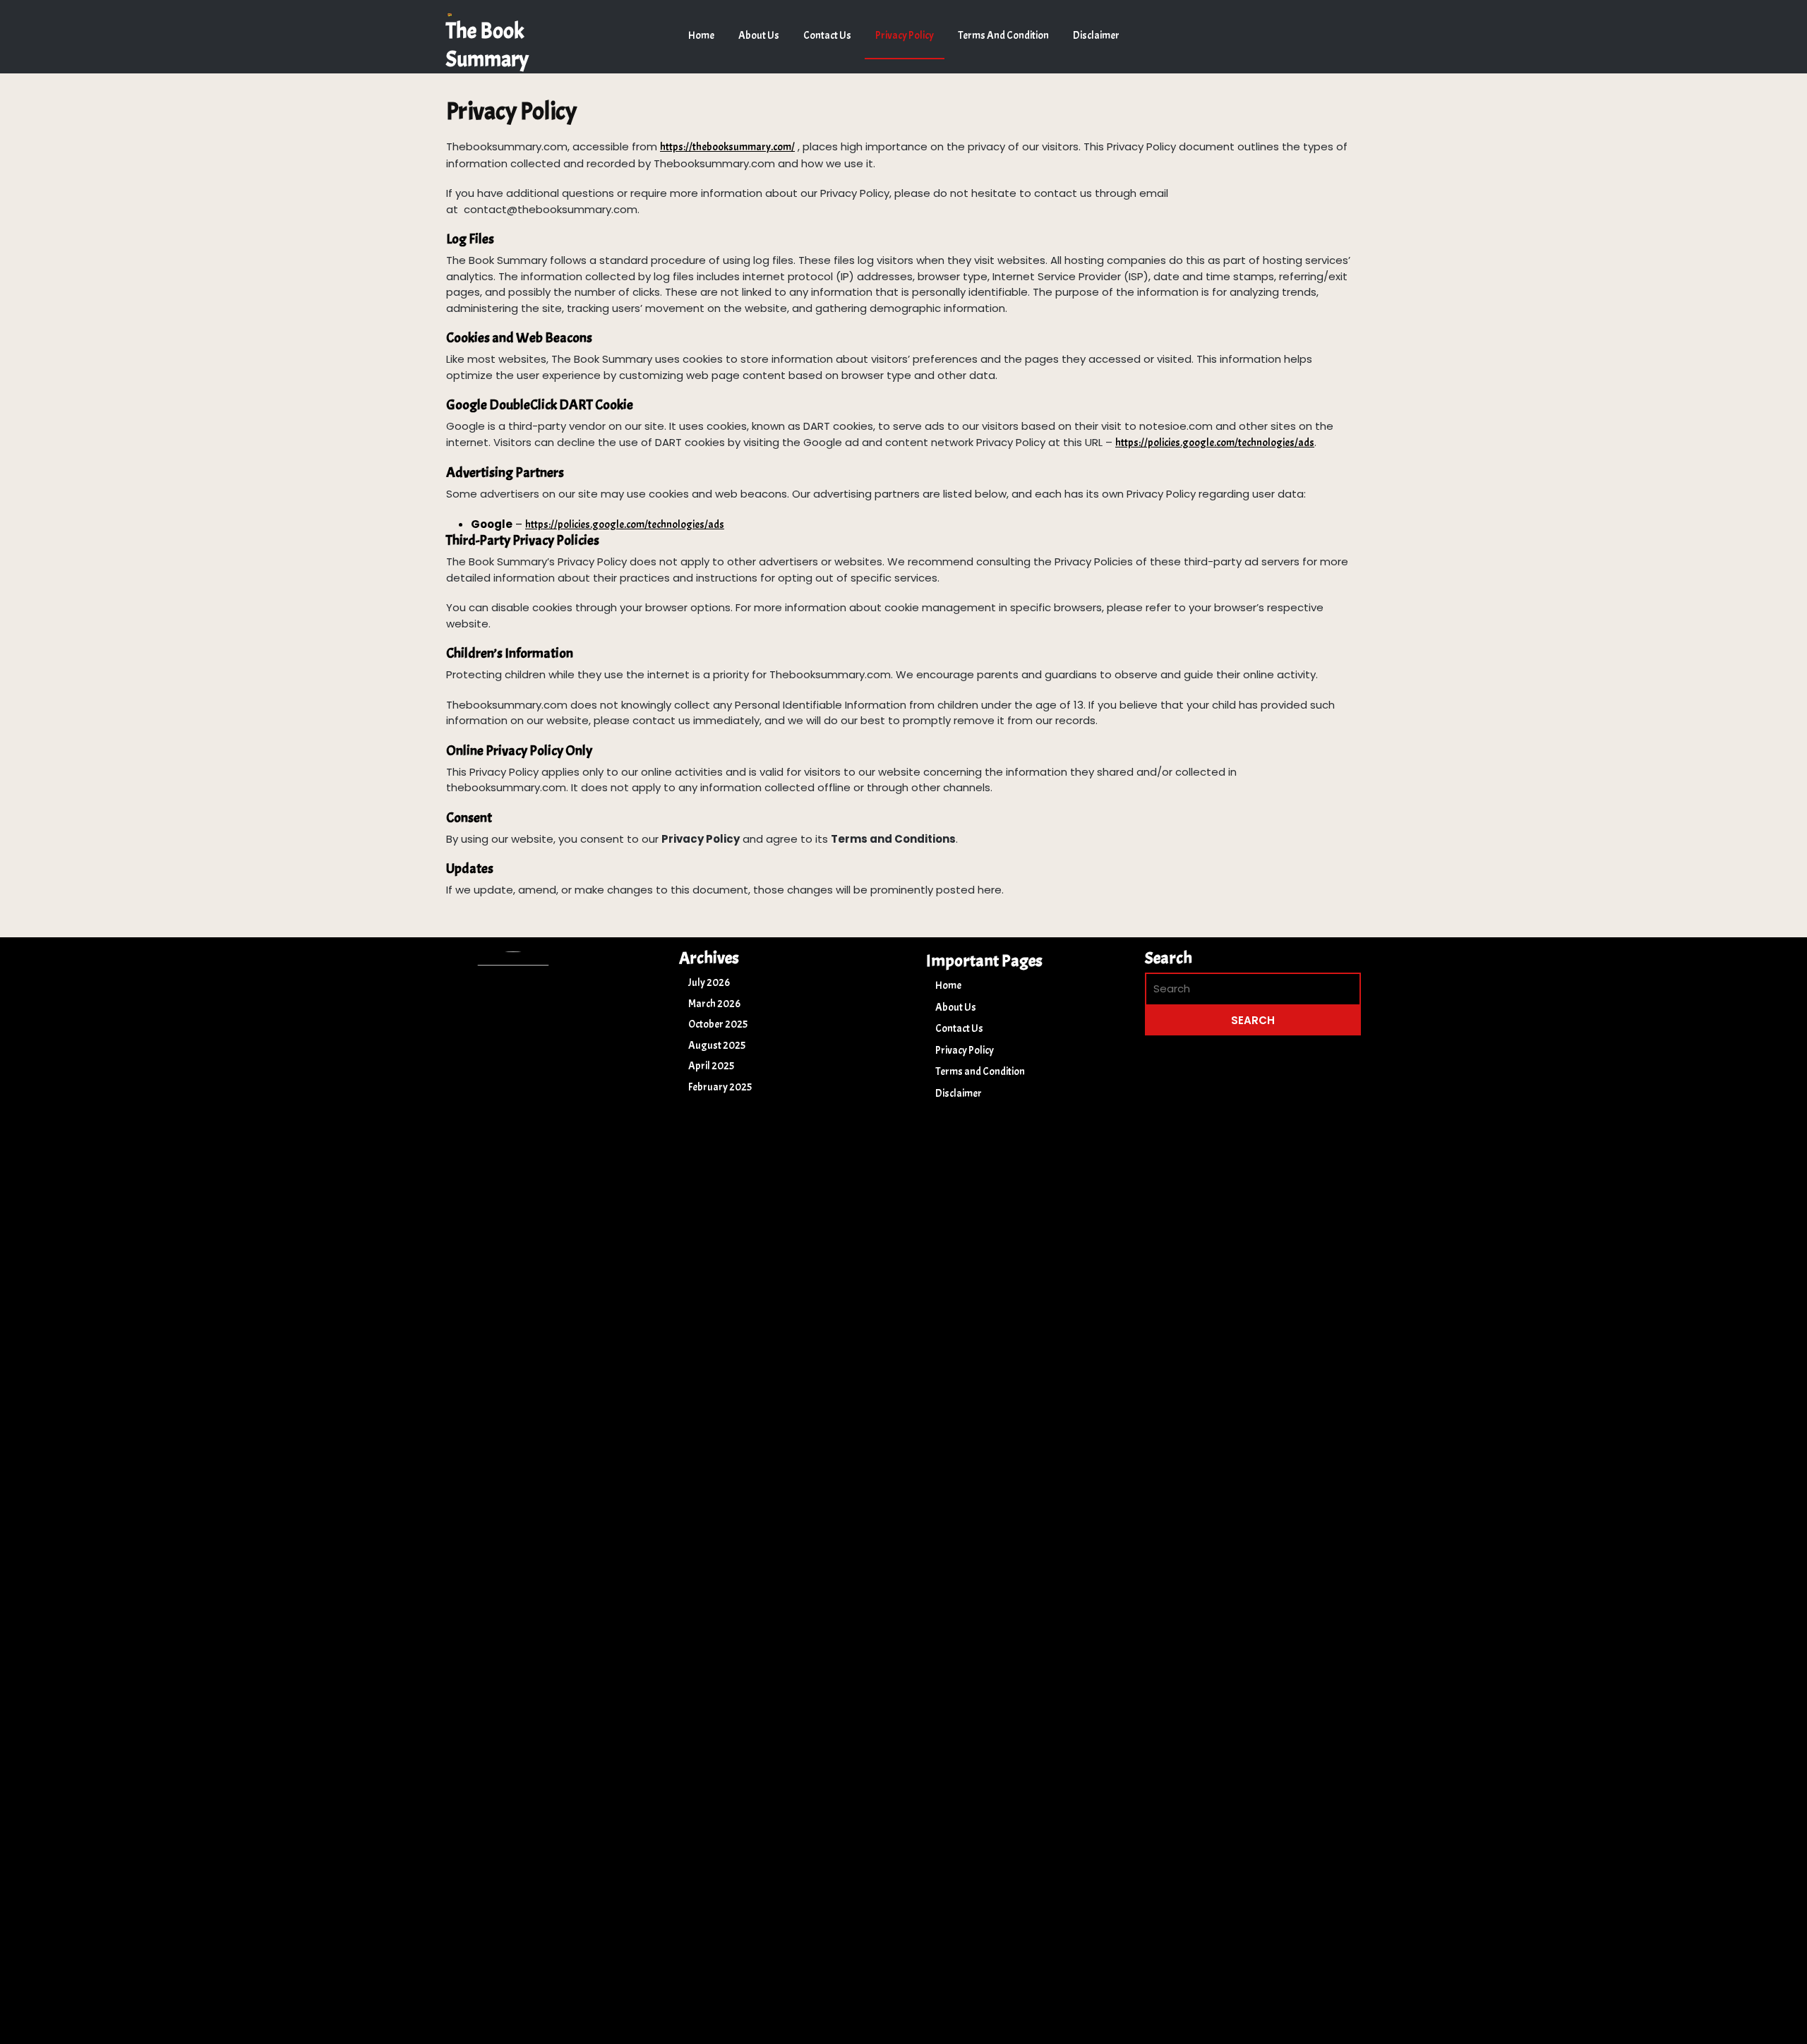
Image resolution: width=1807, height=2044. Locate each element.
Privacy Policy (905, 36)
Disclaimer (1096, 36)
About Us (759, 36)
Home (701, 36)
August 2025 (717, 1046)
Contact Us (827, 36)
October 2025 (718, 1024)
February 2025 (720, 1087)
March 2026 (714, 1004)
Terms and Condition (1003, 36)
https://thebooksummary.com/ (727, 147)
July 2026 (709, 983)
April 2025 (711, 1066)
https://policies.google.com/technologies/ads (1215, 443)
